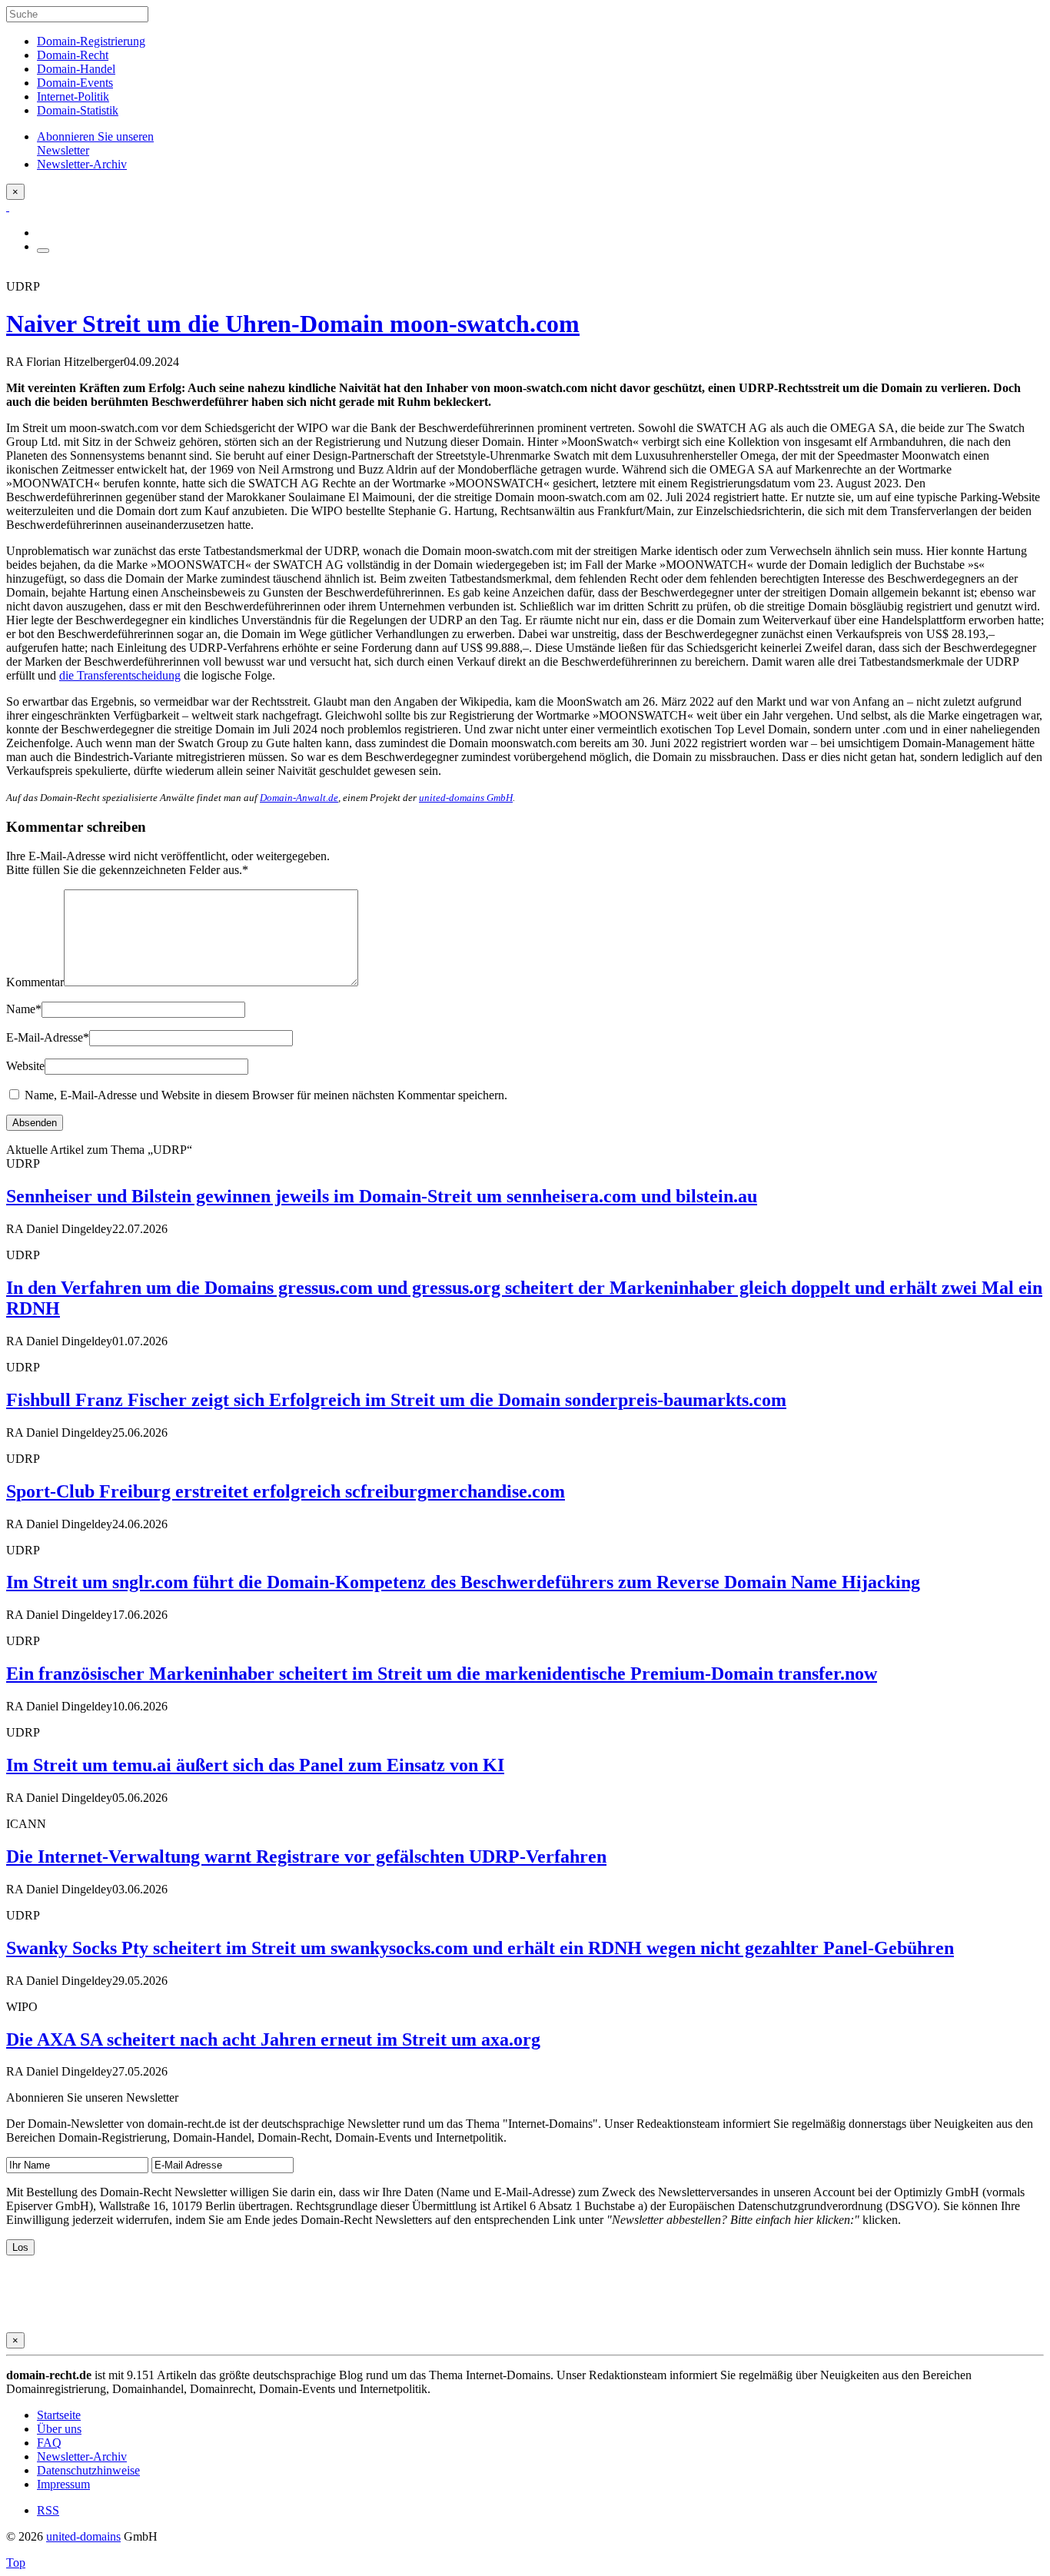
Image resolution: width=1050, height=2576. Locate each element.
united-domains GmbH (466, 798)
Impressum (63, 2484)
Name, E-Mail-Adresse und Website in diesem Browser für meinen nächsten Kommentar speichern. (266, 1095)
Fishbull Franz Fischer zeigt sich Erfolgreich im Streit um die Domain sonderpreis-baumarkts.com (396, 1400)
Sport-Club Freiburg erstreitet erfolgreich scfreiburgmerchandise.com (286, 1491)
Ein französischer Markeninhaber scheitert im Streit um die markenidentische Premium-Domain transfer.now (442, 1674)
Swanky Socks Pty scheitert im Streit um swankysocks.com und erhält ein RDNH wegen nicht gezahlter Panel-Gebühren (480, 1948)
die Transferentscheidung (120, 675)
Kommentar (35, 982)
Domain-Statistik (78, 110)
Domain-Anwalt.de (299, 798)
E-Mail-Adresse (48, 1037)
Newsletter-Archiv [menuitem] (82, 164)
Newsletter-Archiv (82, 2456)
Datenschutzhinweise (88, 2470)
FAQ (49, 2443)
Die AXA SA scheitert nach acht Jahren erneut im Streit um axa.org (273, 2039)
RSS (48, 2510)
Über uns (59, 2429)
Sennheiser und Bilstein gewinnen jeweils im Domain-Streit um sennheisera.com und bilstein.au (382, 1196)
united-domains (83, 2536)
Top (16, 2563)
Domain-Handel (76, 69)
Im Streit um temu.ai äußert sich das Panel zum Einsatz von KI (255, 1765)
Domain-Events (75, 83)
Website (25, 1066)
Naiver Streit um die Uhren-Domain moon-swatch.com (293, 324)
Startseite (59, 2415)
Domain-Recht (73, 55)
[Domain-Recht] (8, 206)
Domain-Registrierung (91, 41)
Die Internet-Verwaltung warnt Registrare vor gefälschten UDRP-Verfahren (306, 1856)
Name (24, 1009)
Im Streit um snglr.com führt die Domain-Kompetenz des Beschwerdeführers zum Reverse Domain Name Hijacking (463, 1582)
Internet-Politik (73, 96)
